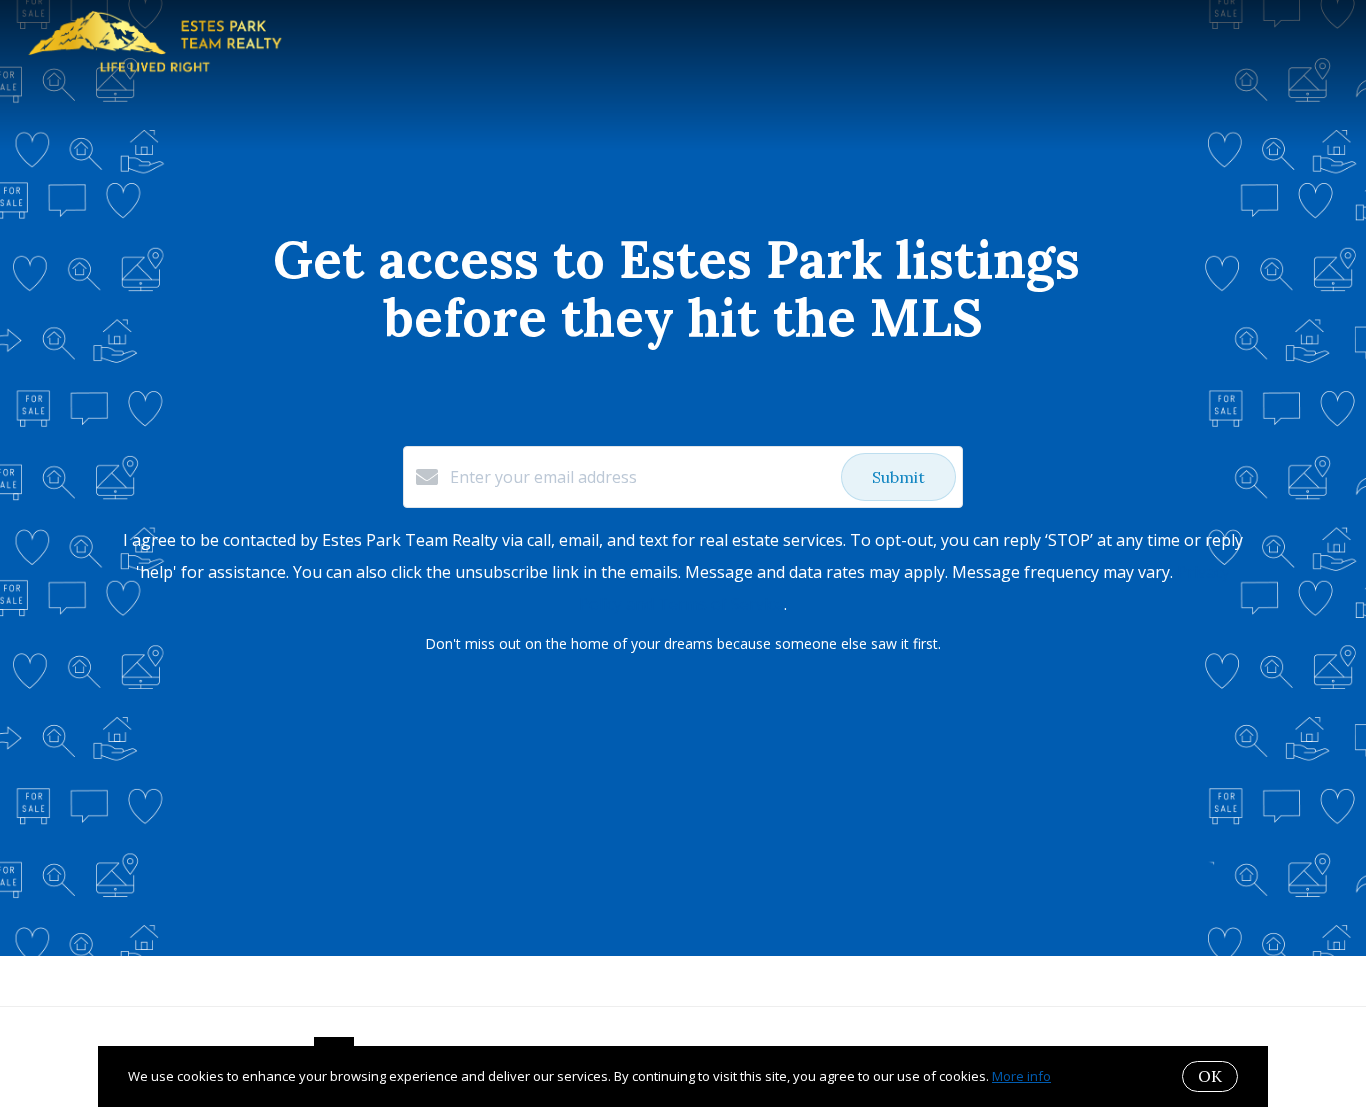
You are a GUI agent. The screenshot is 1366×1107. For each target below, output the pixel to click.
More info (1021, 1076)
